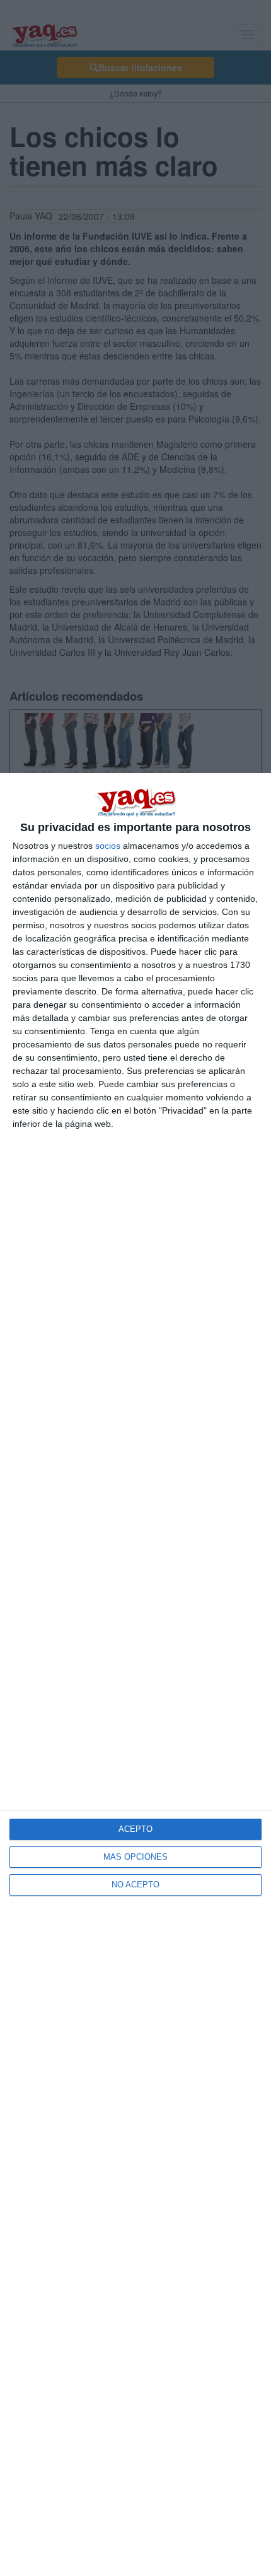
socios (108, 846)
